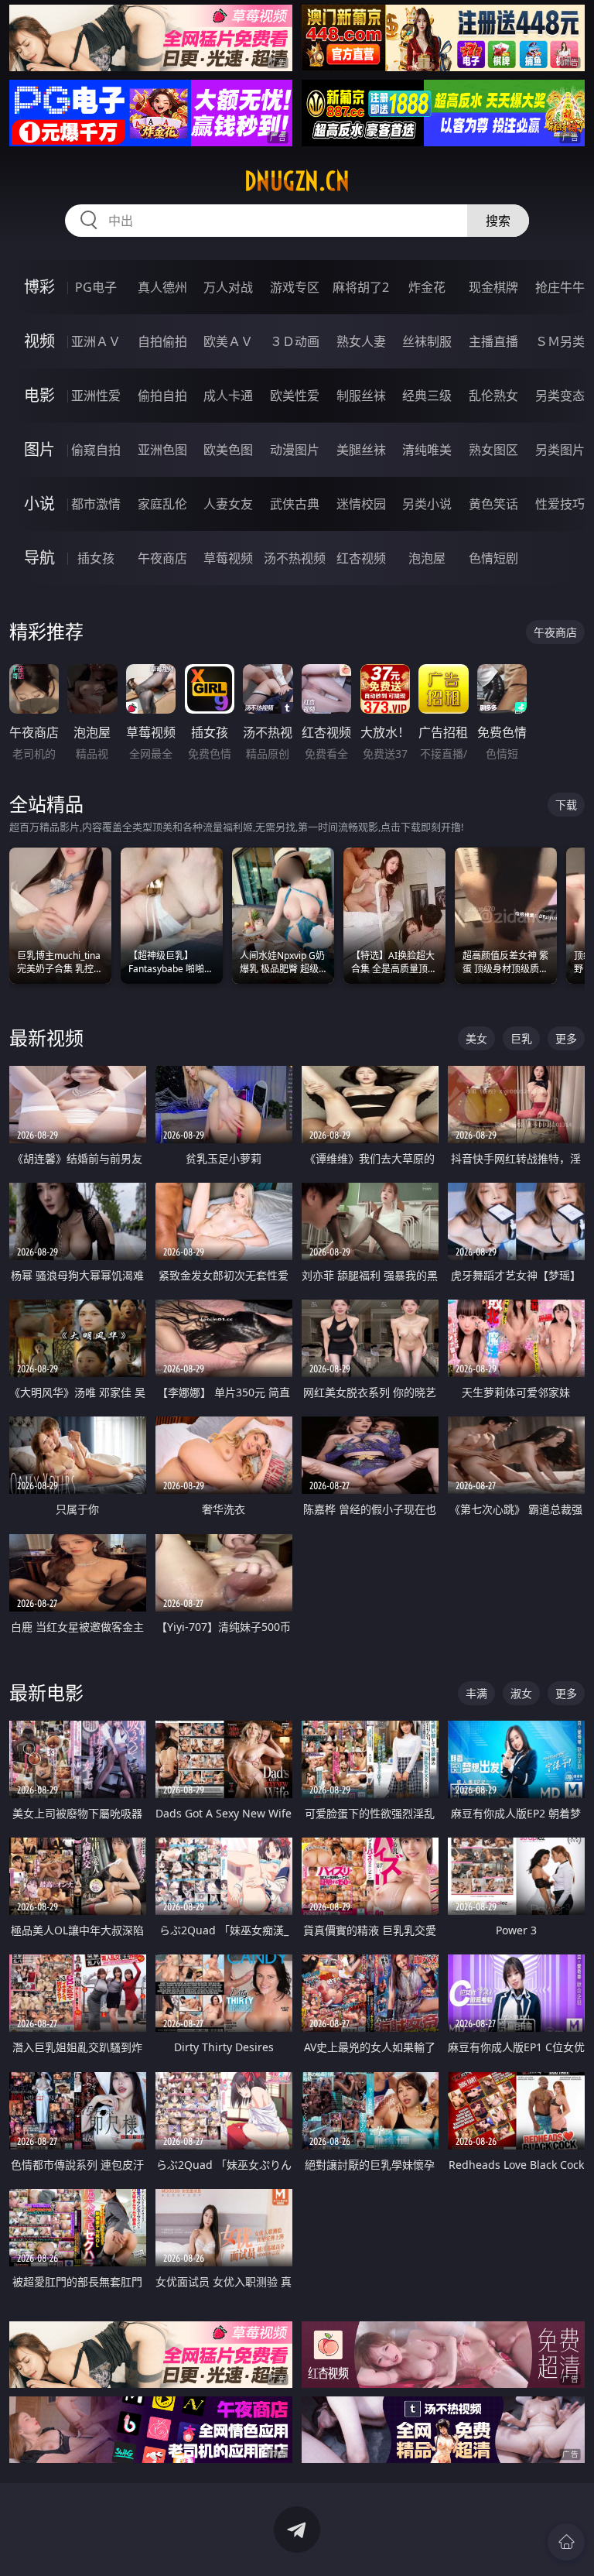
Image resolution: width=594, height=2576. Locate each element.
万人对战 (228, 287)
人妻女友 (228, 504)
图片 (39, 449)
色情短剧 (493, 558)
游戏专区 (295, 287)
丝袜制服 (427, 341)
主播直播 (493, 341)
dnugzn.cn (297, 181)
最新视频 (46, 1038)
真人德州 (162, 287)
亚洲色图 (162, 450)
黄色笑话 (493, 504)
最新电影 (46, 1692)
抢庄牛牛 (560, 287)
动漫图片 (295, 450)
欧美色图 (228, 450)
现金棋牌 (493, 287)
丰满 (476, 1693)
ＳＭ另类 (560, 341)
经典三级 (427, 396)
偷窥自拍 (96, 450)
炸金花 (427, 287)
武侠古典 (295, 504)
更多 (566, 1038)
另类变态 (560, 396)
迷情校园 (361, 504)
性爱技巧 (560, 504)
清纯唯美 (427, 450)
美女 (476, 1038)
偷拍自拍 (162, 396)
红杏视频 (361, 558)
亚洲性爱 (96, 396)
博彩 (39, 287)
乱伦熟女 (493, 396)
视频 (39, 341)
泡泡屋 (427, 558)
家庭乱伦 (162, 504)
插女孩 (96, 558)
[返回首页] (566, 2542)
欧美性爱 (295, 396)
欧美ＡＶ (228, 341)
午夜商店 (162, 558)
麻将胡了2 (361, 287)
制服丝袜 (361, 396)
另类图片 (560, 450)
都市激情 (96, 504)
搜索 (498, 221)
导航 (39, 558)
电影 (39, 395)
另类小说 (427, 504)
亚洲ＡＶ (96, 341)
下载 (566, 805)
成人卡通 (228, 396)
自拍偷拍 (162, 341)
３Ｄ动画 (295, 341)
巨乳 (521, 1038)
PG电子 (96, 287)
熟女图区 (493, 450)
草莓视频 (228, 558)
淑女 (521, 1693)
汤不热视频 (295, 558)
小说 (39, 504)
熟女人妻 (361, 341)
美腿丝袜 (361, 450)
